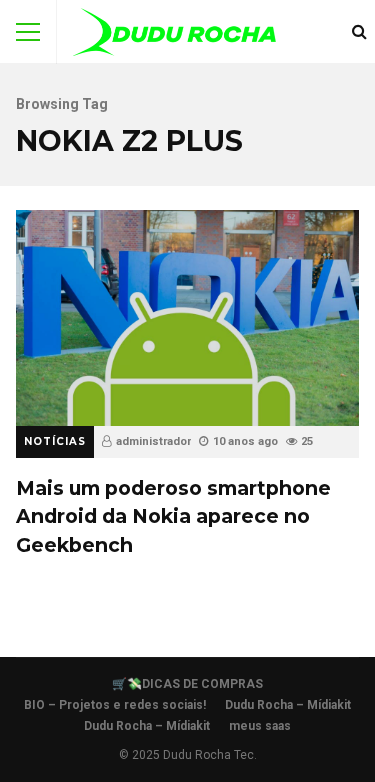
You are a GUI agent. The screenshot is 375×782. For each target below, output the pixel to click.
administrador (153, 441)
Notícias (55, 441)
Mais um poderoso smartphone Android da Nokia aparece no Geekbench (187, 317)
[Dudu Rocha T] (174, 36)
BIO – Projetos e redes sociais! (115, 705)
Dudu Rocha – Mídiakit (288, 705)
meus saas (260, 726)
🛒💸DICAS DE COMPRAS (187, 684)
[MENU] (28, 32)
